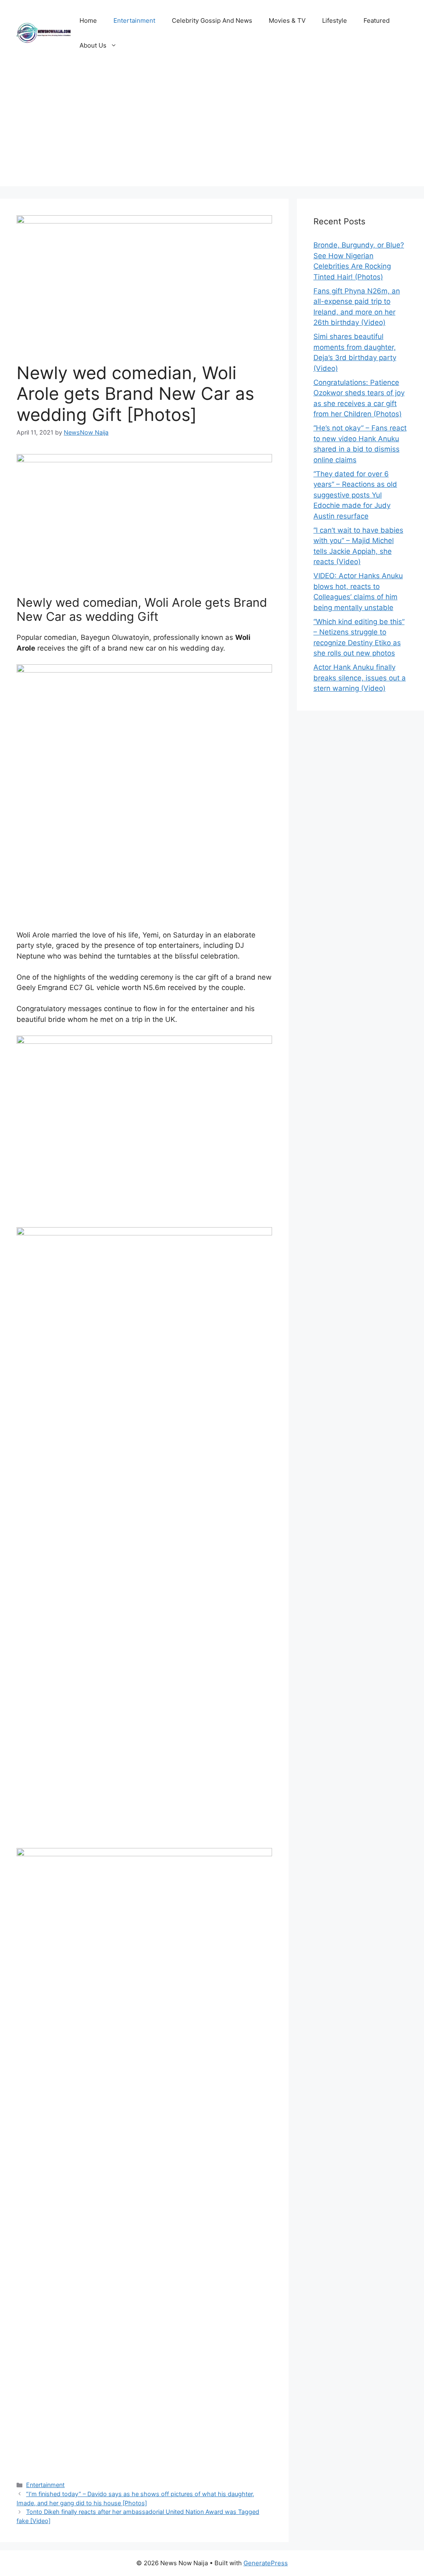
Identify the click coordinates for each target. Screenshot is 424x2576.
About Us (93, 45)
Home (88, 20)
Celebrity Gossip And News (212, 20)
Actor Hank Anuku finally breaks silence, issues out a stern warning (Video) (360, 678)
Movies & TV (287, 20)
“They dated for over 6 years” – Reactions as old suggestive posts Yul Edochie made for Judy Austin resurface (355, 495)
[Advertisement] (212, 128)
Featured (377, 20)
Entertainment (134, 20)
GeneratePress (266, 2563)
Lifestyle (335, 20)
